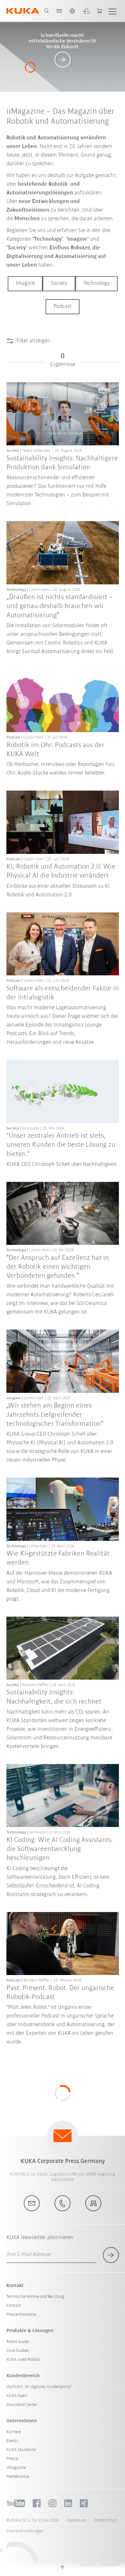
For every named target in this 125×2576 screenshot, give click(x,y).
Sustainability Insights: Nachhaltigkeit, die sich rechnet (54, 1697)
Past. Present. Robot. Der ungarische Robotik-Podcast (60, 1993)
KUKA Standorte (21, 2450)
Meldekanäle (18, 2477)
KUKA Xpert (17, 2396)
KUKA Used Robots (23, 2360)
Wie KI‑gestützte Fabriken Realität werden (58, 1558)
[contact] (59, 11)
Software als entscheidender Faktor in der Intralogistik (63, 993)
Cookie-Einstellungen (25, 2531)
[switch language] (72, 11)
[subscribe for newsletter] (111, 2255)
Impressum (76, 2521)
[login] (86, 11)
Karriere (14, 2432)
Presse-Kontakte (21, 2315)
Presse (12, 2459)
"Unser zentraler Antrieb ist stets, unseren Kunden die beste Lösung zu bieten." (61, 1145)
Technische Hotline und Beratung (35, 2297)
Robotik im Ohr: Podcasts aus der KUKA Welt (55, 750)
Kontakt (14, 2306)
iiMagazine (16, 2468)
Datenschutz (106, 2521)
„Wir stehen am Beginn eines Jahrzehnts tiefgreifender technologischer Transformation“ (55, 1415)
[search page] (46, 11)
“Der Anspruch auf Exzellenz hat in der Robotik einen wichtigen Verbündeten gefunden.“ (58, 1267)
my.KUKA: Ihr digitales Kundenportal (39, 2387)
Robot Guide (17, 2342)
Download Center (22, 2405)
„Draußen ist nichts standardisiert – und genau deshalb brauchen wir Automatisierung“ (60, 606)
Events (12, 2441)
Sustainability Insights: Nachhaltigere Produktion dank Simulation (62, 463)
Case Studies (18, 2351)
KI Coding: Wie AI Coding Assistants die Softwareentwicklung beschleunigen (59, 1849)
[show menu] (113, 11)
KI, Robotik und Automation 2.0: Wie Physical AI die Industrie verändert (61, 871)
